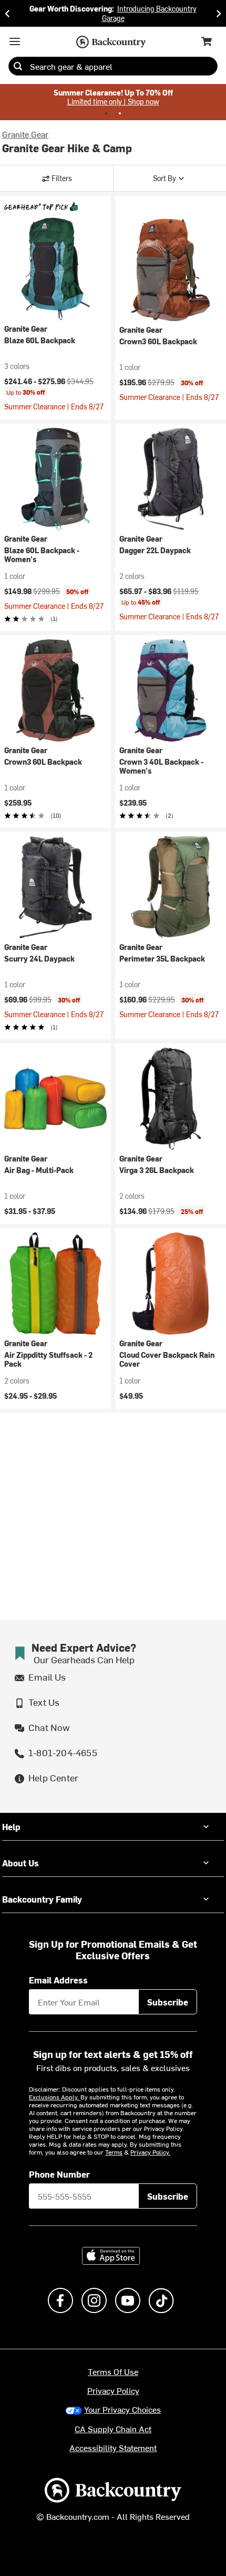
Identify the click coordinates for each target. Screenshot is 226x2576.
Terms (114, 2152)
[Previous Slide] (7, 13)
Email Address (58, 1980)
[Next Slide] (219, 13)
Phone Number (59, 2174)
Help (11, 1827)
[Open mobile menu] (15, 41)
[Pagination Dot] (106, 113)
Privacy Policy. (150, 2152)
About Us (20, 1863)
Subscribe (168, 2002)
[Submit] (18, 66)
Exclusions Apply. (55, 2097)
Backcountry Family (42, 1899)
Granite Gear (25, 134)
